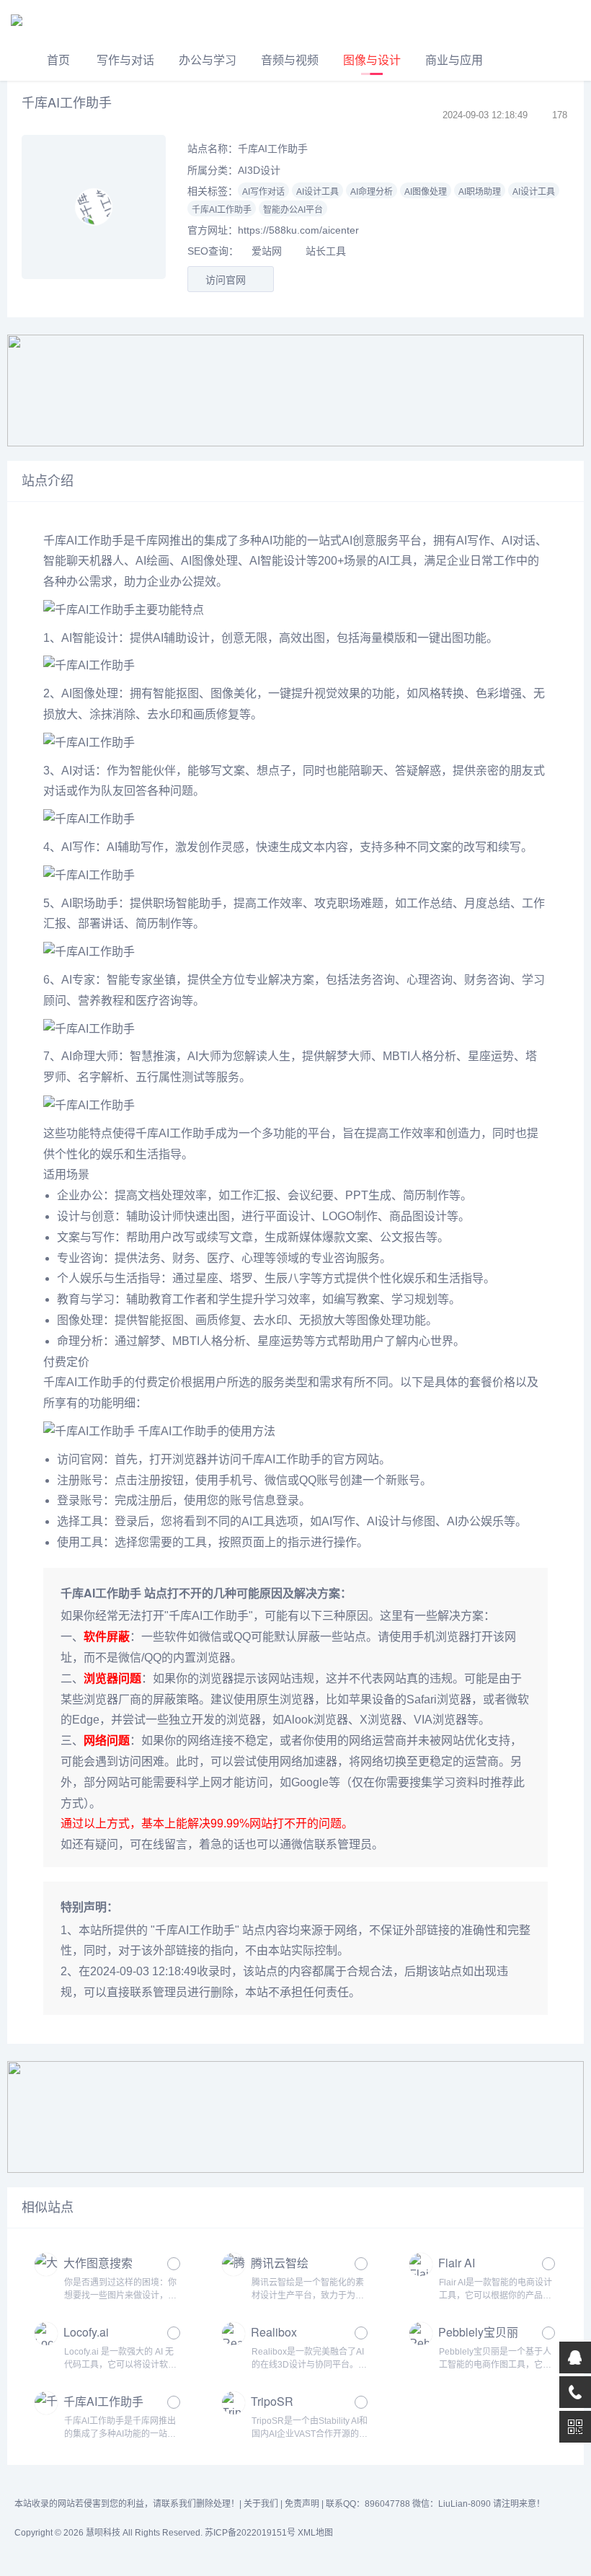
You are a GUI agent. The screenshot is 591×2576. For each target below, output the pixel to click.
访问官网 (227, 280)
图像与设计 (372, 60)
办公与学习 (208, 60)
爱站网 (267, 251)
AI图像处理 (426, 192)
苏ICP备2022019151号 (250, 2533)
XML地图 (315, 2533)
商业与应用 (454, 60)
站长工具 (326, 251)
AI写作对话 (263, 192)
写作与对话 (125, 60)
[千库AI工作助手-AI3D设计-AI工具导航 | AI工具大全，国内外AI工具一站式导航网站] (61, 20)
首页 (58, 60)
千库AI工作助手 (222, 210)
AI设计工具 (317, 192)
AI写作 (473, 541)
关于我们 (261, 2504)
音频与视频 (290, 60)
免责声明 (302, 2504)
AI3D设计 (259, 170)
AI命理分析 (372, 192)
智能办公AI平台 (293, 210)
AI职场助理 (480, 192)
